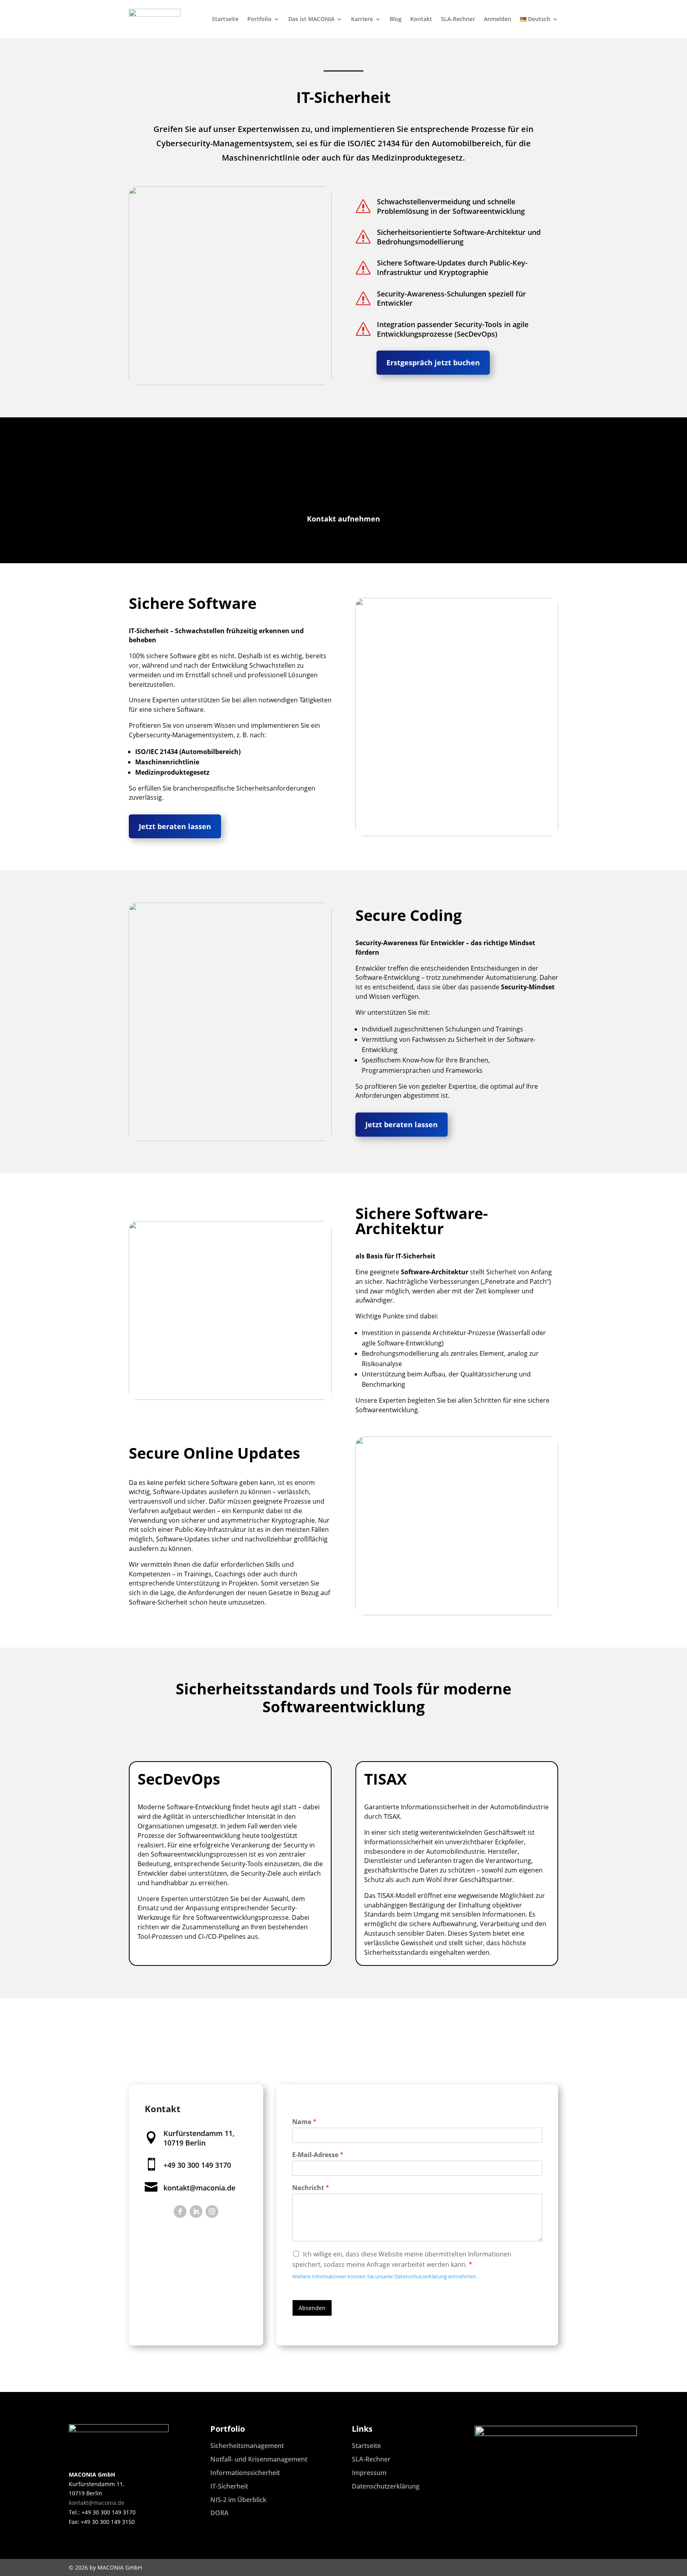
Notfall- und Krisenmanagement (259, 2459)
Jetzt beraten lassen (175, 826)
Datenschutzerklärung (386, 2486)
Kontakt (421, 19)
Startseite (225, 19)
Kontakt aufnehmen (343, 519)
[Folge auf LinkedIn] (196, 2212)
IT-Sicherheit (229, 2486)
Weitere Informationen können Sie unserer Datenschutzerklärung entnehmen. (385, 2276)
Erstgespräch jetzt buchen (433, 362)
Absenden (312, 2308)
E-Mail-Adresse (318, 2155)
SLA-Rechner (458, 19)
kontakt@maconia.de (199, 2188)
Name (304, 2122)
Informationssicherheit (245, 2473)
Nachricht (311, 2188)
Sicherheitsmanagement (247, 2446)
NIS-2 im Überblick (238, 2500)
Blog (396, 19)
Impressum (369, 2473)
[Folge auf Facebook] (180, 2212)
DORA (219, 2513)
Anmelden (498, 19)
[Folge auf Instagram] (212, 2212)
